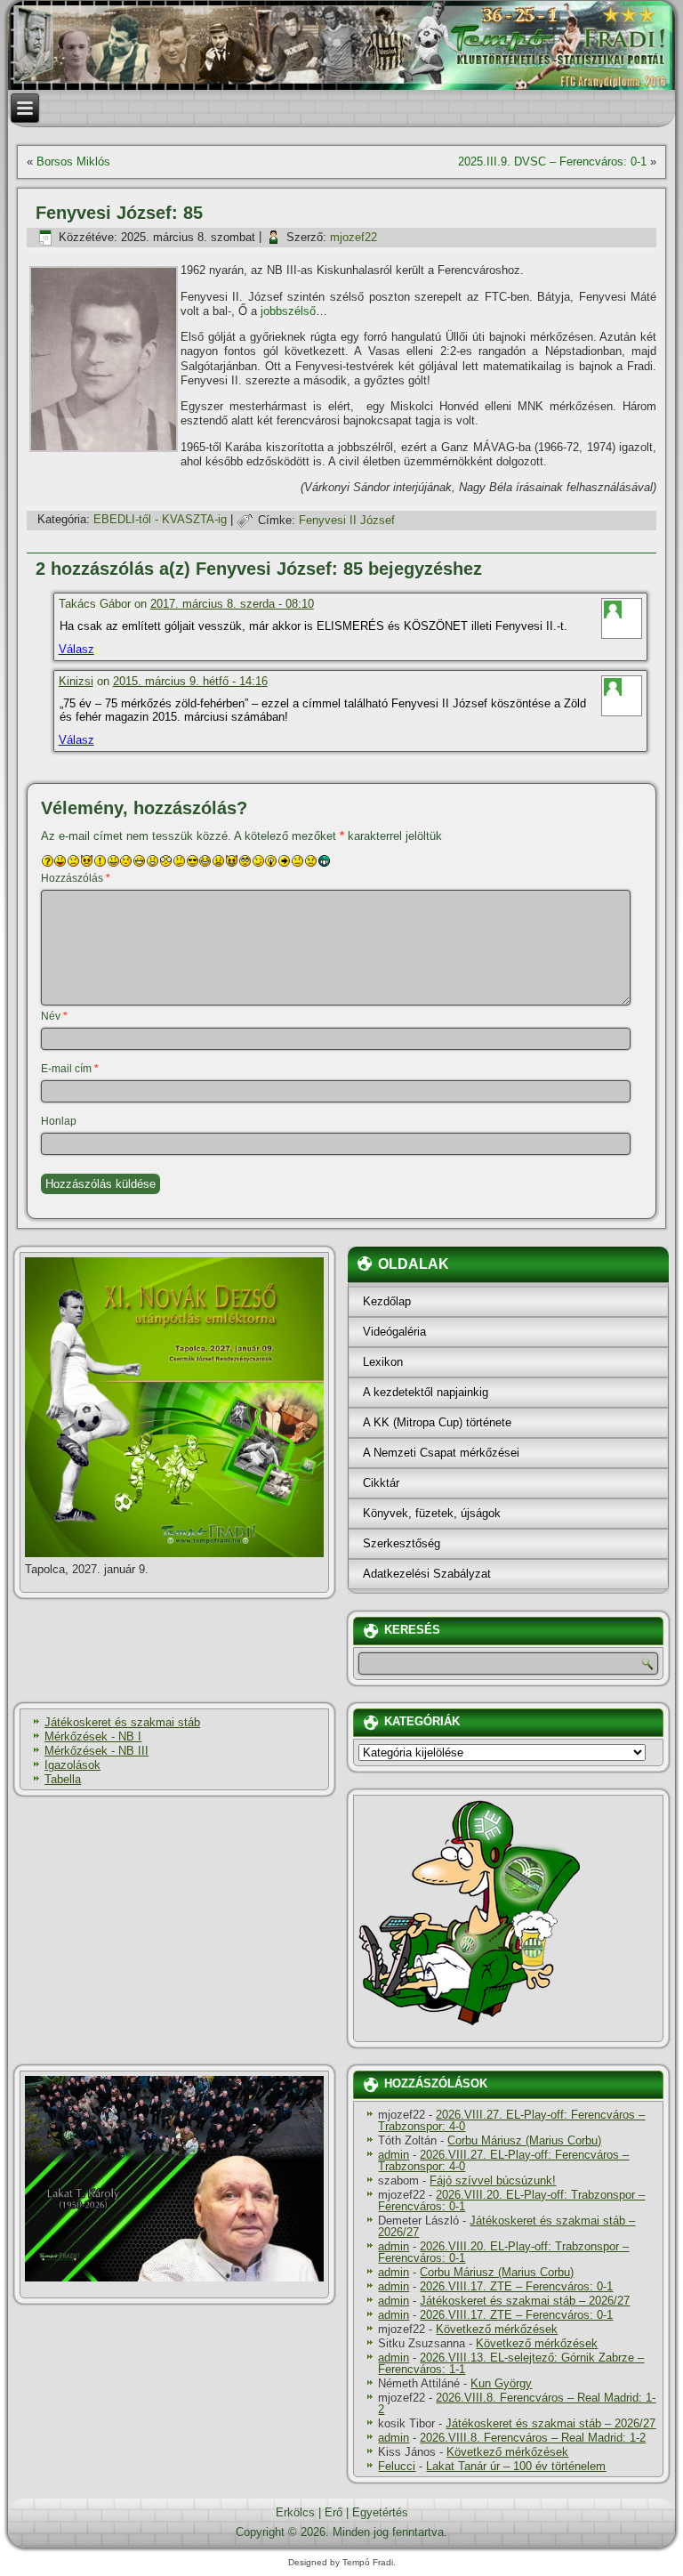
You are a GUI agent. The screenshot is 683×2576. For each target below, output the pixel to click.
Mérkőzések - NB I (93, 1736)
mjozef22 (354, 237)
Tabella (63, 1779)
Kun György (501, 2383)
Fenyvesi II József (347, 520)
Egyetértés (380, 2512)
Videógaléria (394, 1332)
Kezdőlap (387, 1301)
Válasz (76, 649)
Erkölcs (295, 2512)
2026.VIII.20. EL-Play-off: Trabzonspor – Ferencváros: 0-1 (511, 2201)
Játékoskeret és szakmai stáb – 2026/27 (506, 2226)
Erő (333, 2512)
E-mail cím (70, 1069)
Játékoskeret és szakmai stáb (122, 1722)
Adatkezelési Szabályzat (427, 1574)
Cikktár (381, 1483)
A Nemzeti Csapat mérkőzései (441, 1453)
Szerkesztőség (402, 1543)
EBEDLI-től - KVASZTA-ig (160, 520)
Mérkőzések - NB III (96, 1751)
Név (54, 1016)
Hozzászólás (76, 878)
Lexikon (383, 1362)
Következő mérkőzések (497, 2329)
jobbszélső (288, 311)
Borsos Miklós (73, 162)
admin (394, 2155)
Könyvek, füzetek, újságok (432, 1513)
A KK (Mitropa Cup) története (437, 1422)
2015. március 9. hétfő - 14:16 (190, 681)
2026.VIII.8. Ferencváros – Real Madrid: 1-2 (517, 2403)
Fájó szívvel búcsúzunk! (493, 2180)
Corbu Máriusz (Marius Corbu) (524, 2140)
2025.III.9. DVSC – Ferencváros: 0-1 (552, 162)
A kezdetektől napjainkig (426, 1392)
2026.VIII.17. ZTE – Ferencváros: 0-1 (516, 2286)
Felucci (397, 2466)
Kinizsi (76, 681)
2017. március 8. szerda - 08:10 (232, 604)
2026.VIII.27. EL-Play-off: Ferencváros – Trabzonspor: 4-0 (511, 2120)
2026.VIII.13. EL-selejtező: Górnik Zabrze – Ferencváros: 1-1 (511, 2363)
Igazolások (72, 1765)
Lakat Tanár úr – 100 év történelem (516, 2466)
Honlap (59, 1121)
